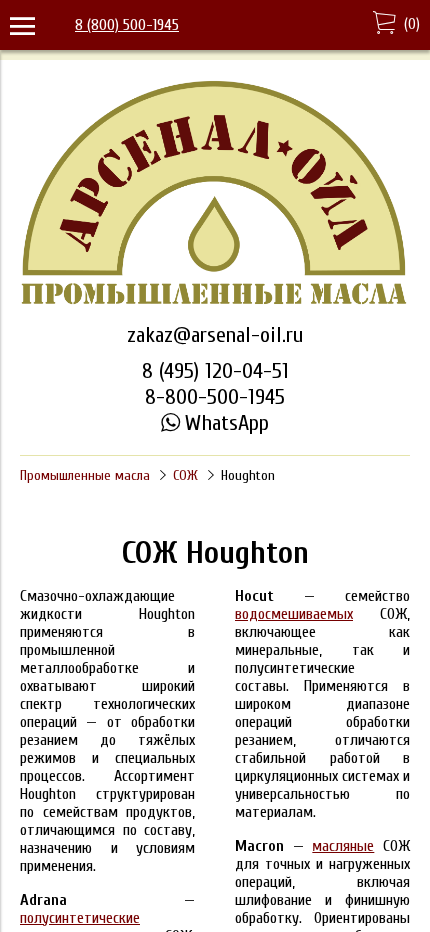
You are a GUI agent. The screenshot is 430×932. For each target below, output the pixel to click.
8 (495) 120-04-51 (215, 371)
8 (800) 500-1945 (127, 25)
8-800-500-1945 (215, 397)
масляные (343, 846)
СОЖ (185, 475)
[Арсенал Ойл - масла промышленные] (215, 303)
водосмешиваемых (294, 614)
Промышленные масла (85, 475)
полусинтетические (80, 918)
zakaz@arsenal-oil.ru (215, 335)
